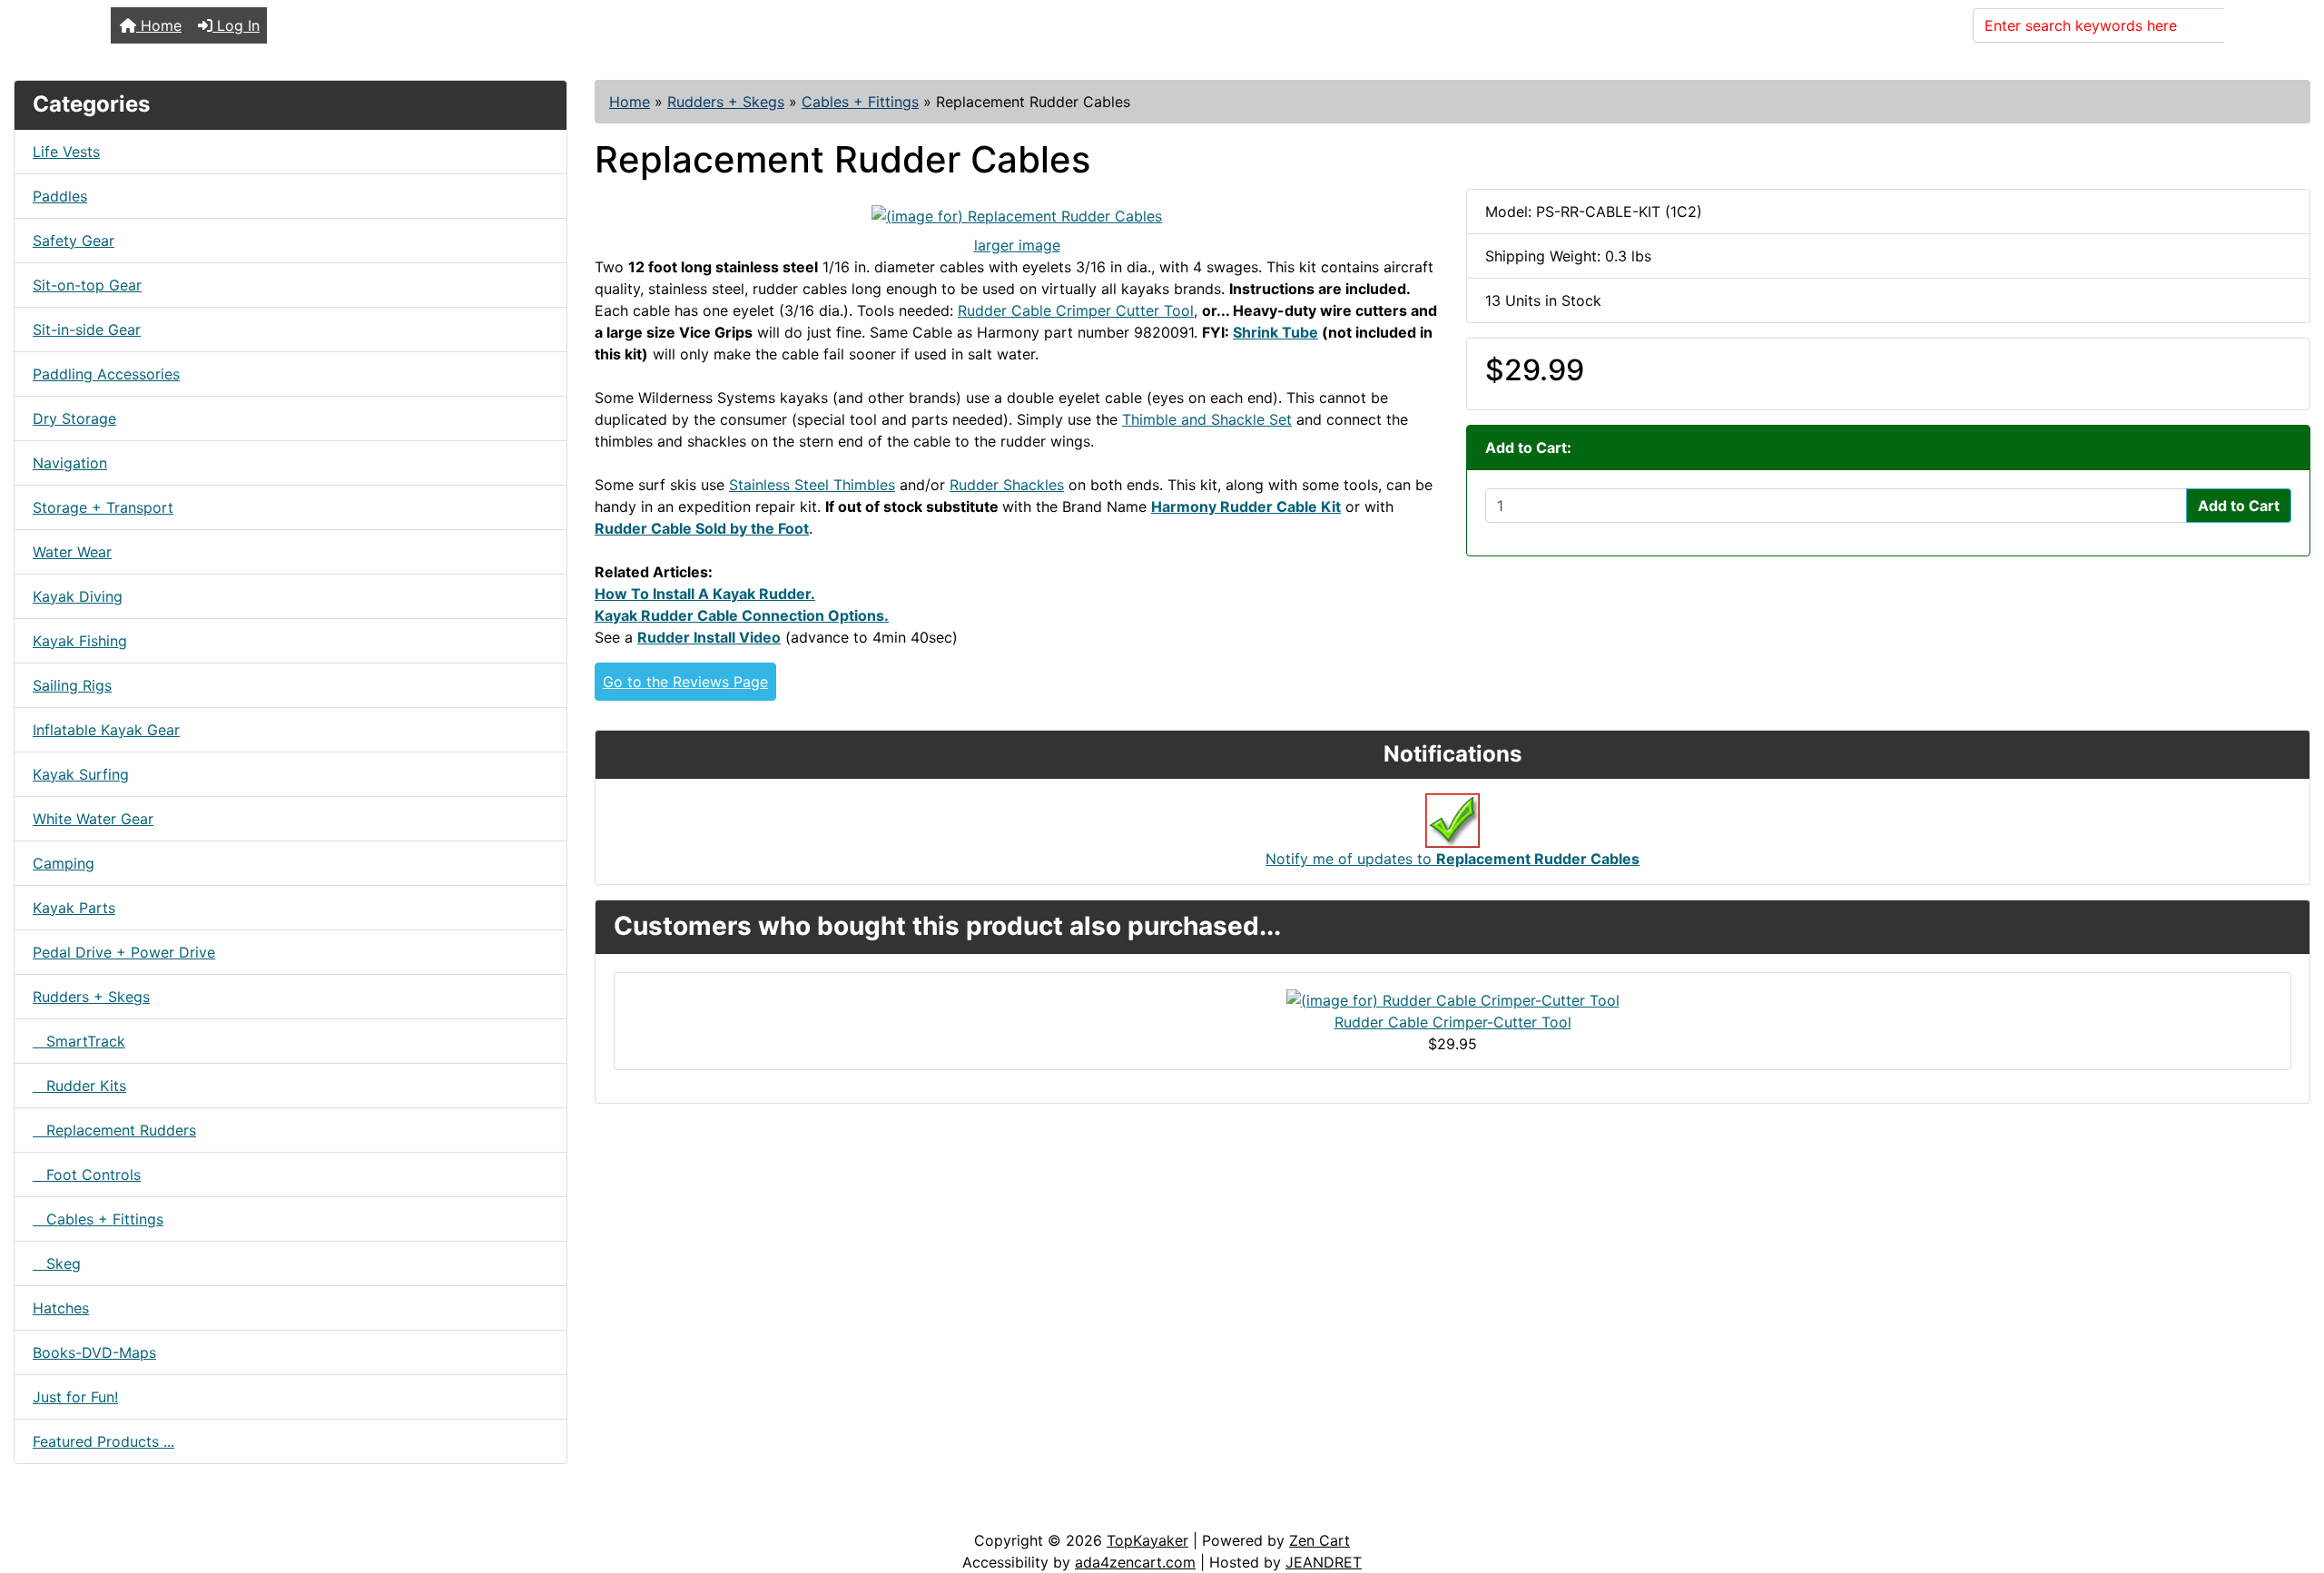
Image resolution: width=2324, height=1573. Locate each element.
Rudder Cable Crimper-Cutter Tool (1453, 1022)
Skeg (57, 1263)
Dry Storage (74, 418)
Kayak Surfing (81, 774)
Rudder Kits (79, 1086)
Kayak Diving (78, 596)
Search (2260, 25)
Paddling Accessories (106, 374)
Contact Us (152, 1511)
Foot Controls (87, 1175)
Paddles (60, 196)
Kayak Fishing (80, 641)
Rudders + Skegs (726, 102)
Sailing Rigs (72, 685)
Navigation (70, 463)
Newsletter (261, 1511)
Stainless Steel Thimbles (812, 485)
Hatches (61, 1308)
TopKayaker (1147, 1540)
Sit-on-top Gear (87, 285)
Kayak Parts (74, 908)
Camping (64, 863)
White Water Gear (93, 819)
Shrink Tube (1275, 332)
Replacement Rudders (114, 1130)
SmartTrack (79, 1041)
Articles (56, 1511)
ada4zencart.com (1135, 1562)
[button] (2290, 1483)
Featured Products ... (103, 1441)
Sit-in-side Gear (87, 329)
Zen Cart (1320, 1540)
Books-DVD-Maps (94, 1352)
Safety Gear (74, 241)
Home (159, 25)
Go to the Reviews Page (685, 682)
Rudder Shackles (1007, 485)
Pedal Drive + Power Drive (124, 952)
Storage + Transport (103, 507)
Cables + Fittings (860, 102)
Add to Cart (2239, 506)
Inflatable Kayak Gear (106, 730)
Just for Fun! (75, 1397)
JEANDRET (1324, 1562)
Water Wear (72, 552)
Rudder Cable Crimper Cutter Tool (1076, 310)
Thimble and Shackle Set (1207, 419)
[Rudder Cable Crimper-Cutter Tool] (1453, 998)
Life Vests (66, 152)
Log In (236, 25)
